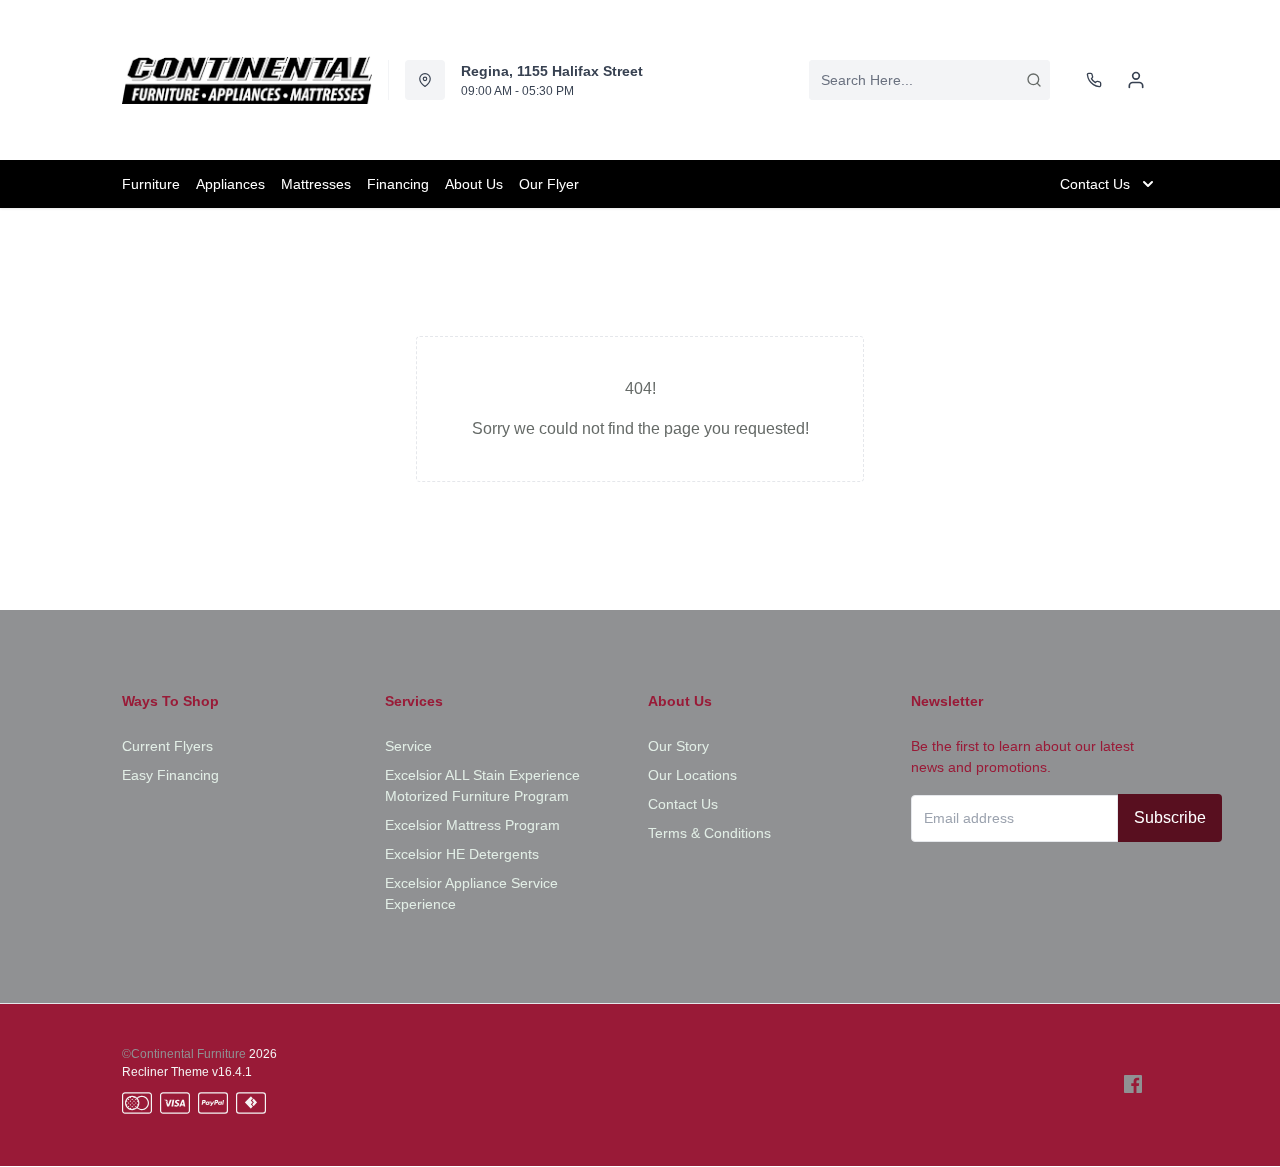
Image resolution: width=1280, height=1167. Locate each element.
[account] (1136, 80)
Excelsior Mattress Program (472, 825)
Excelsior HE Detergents (462, 854)
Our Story (678, 746)
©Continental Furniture (184, 1054)
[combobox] (929, 80)
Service (408, 746)
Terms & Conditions (709, 833)
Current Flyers (167, 746)
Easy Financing (170, 775)
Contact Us (683, 804)
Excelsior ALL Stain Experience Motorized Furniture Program (482, 785)
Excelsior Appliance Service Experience (471, 893)
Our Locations (692, 775)
